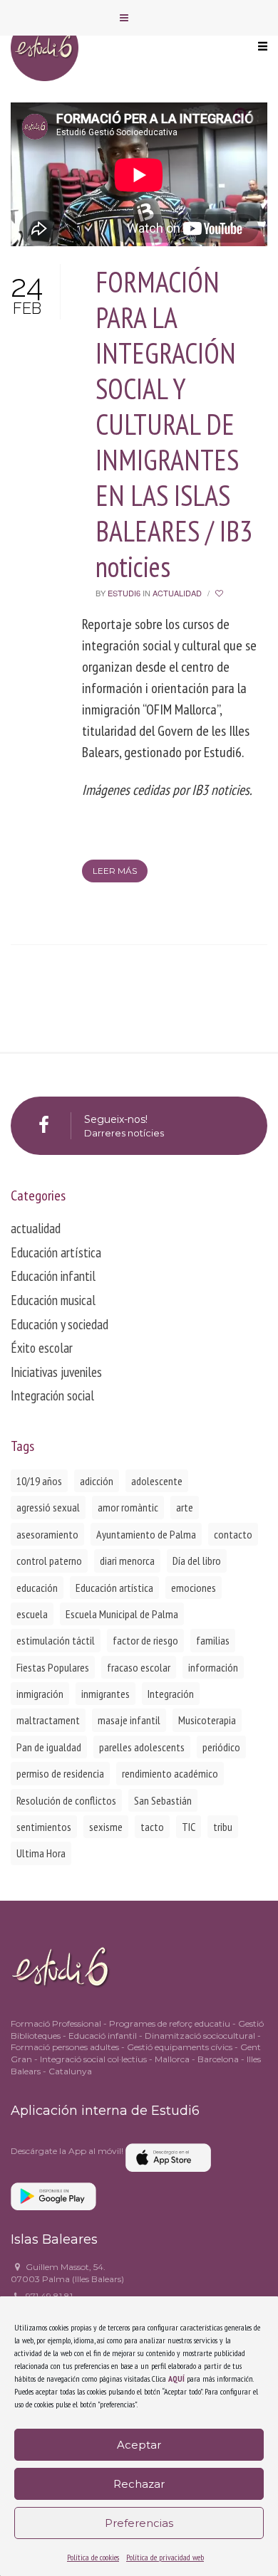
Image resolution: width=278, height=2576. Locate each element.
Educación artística (56, 1252)
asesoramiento (47, 1534)
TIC (189, 1827)
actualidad (177, 593)
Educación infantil (53, 1276)
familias (213, 1640)
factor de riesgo (145, 1640)
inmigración (40, 1694)
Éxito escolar (42, 1348)
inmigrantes (105, 1694)
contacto (233, 1534)
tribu (223, 1827)
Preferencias (139, 2523)
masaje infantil (129, 1720)
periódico (221, 1747)
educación (37, 1588)
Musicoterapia (207, 1720)
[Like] (220, 593)
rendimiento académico (170, 1773)
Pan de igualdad (49, 1747)
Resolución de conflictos (66, 1800)
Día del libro (197, 1561)
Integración (171, 1694)
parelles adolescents (142, 1747)
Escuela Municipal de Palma (122, 1614)
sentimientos (44, 1827)
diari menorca (127, 1561)
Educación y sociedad (60, 1324)
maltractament (48, 1720)
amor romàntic (128, 1507)
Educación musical (53, 1300)
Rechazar (139, 2484)
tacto (152, 1827)
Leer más (115, 871)
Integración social (52, 1395)
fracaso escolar (139, 1667)
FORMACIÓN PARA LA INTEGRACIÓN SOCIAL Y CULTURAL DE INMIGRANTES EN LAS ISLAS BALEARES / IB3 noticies (174, 424)
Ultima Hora (41, 1853)
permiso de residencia (60, 1773)
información (213, 1667)
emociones (194, 1588)
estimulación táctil (56, 1640)
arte (185, 1507)
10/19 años (39, 1481)
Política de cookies (93, 2557)
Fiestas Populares (53, 1667)
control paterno (49, 1561)
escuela (32, 1614)
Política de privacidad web (165, 2557)
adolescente (157, 1481)
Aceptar (139, 2445)
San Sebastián (163, 1800)
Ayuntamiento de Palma (146, 1534)
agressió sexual (48, 1507)
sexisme (106, 1827)
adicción (97, 1481)
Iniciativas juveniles (56, 1372)
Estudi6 (124, 593)
